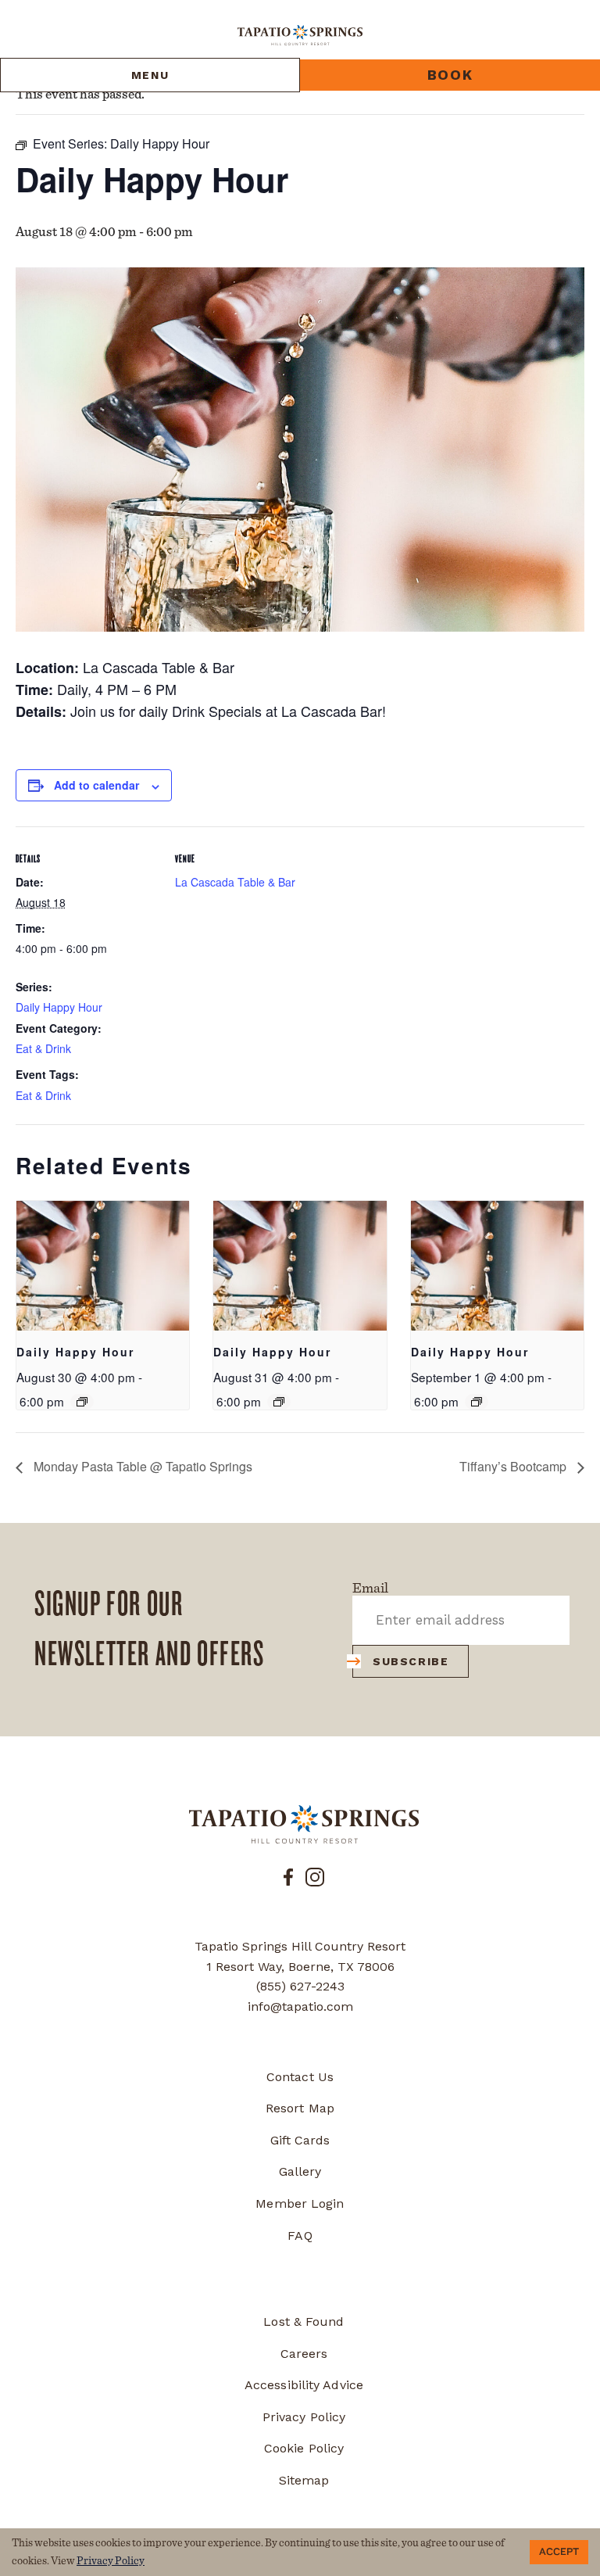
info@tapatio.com (300, 2006)
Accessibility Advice (304, 2385)
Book (450, 75)
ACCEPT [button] (559, 2552)
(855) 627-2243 (300, 1986)
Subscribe (411, 1661)
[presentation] (103, 1266)
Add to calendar (96, 785)
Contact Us (300, 2077)
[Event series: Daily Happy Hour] (82, 1402)
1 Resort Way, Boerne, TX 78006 (300, 1967)
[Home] (300, 34)
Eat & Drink (43, 1048)
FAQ (300, 2236)
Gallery (300, 2171)
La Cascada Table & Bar (235, 882)
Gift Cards (300, 2140)
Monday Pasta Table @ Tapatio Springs (141, 1466)
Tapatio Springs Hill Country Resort (300, 1946)
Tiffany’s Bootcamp (514, 1466)
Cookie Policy (304, 2448)
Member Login (300, 2203)
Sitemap (304, 2480)
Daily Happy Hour (59, 1007)
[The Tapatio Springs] (304, 1824)
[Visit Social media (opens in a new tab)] (288, 1876)
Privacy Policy (304, 2417)
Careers (304, 2354)
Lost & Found (304, 2322)
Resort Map (300, 2108)
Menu (150, 75)
